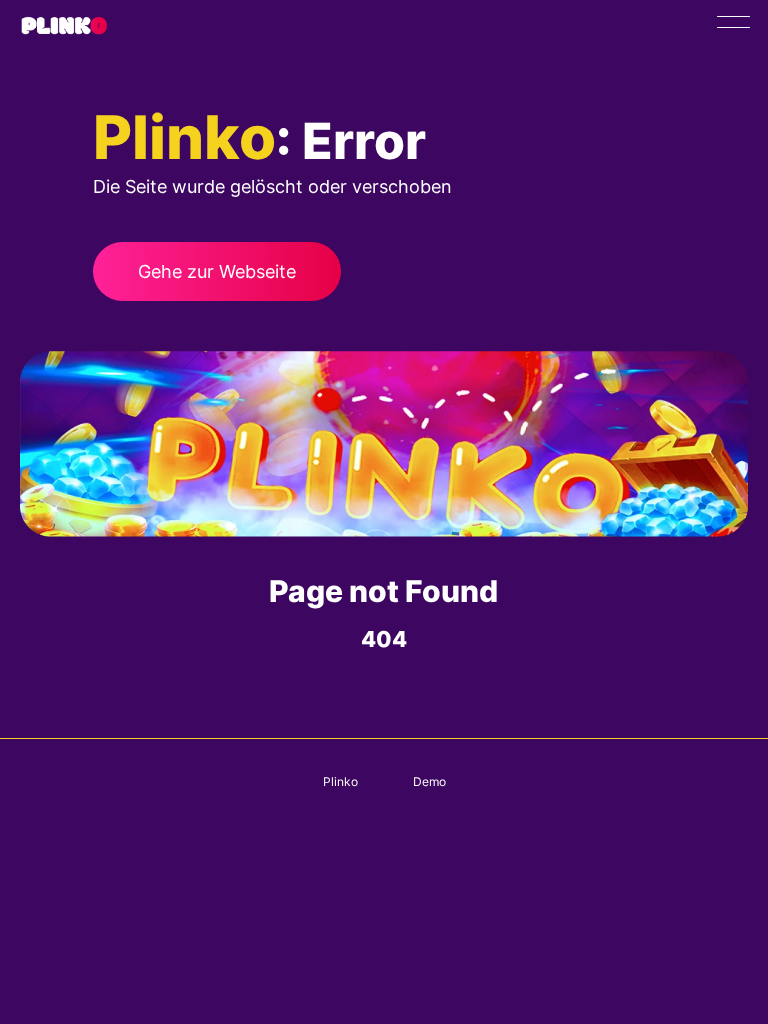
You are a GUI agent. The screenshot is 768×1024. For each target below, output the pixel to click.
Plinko (340, 781)
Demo (429, 781)
